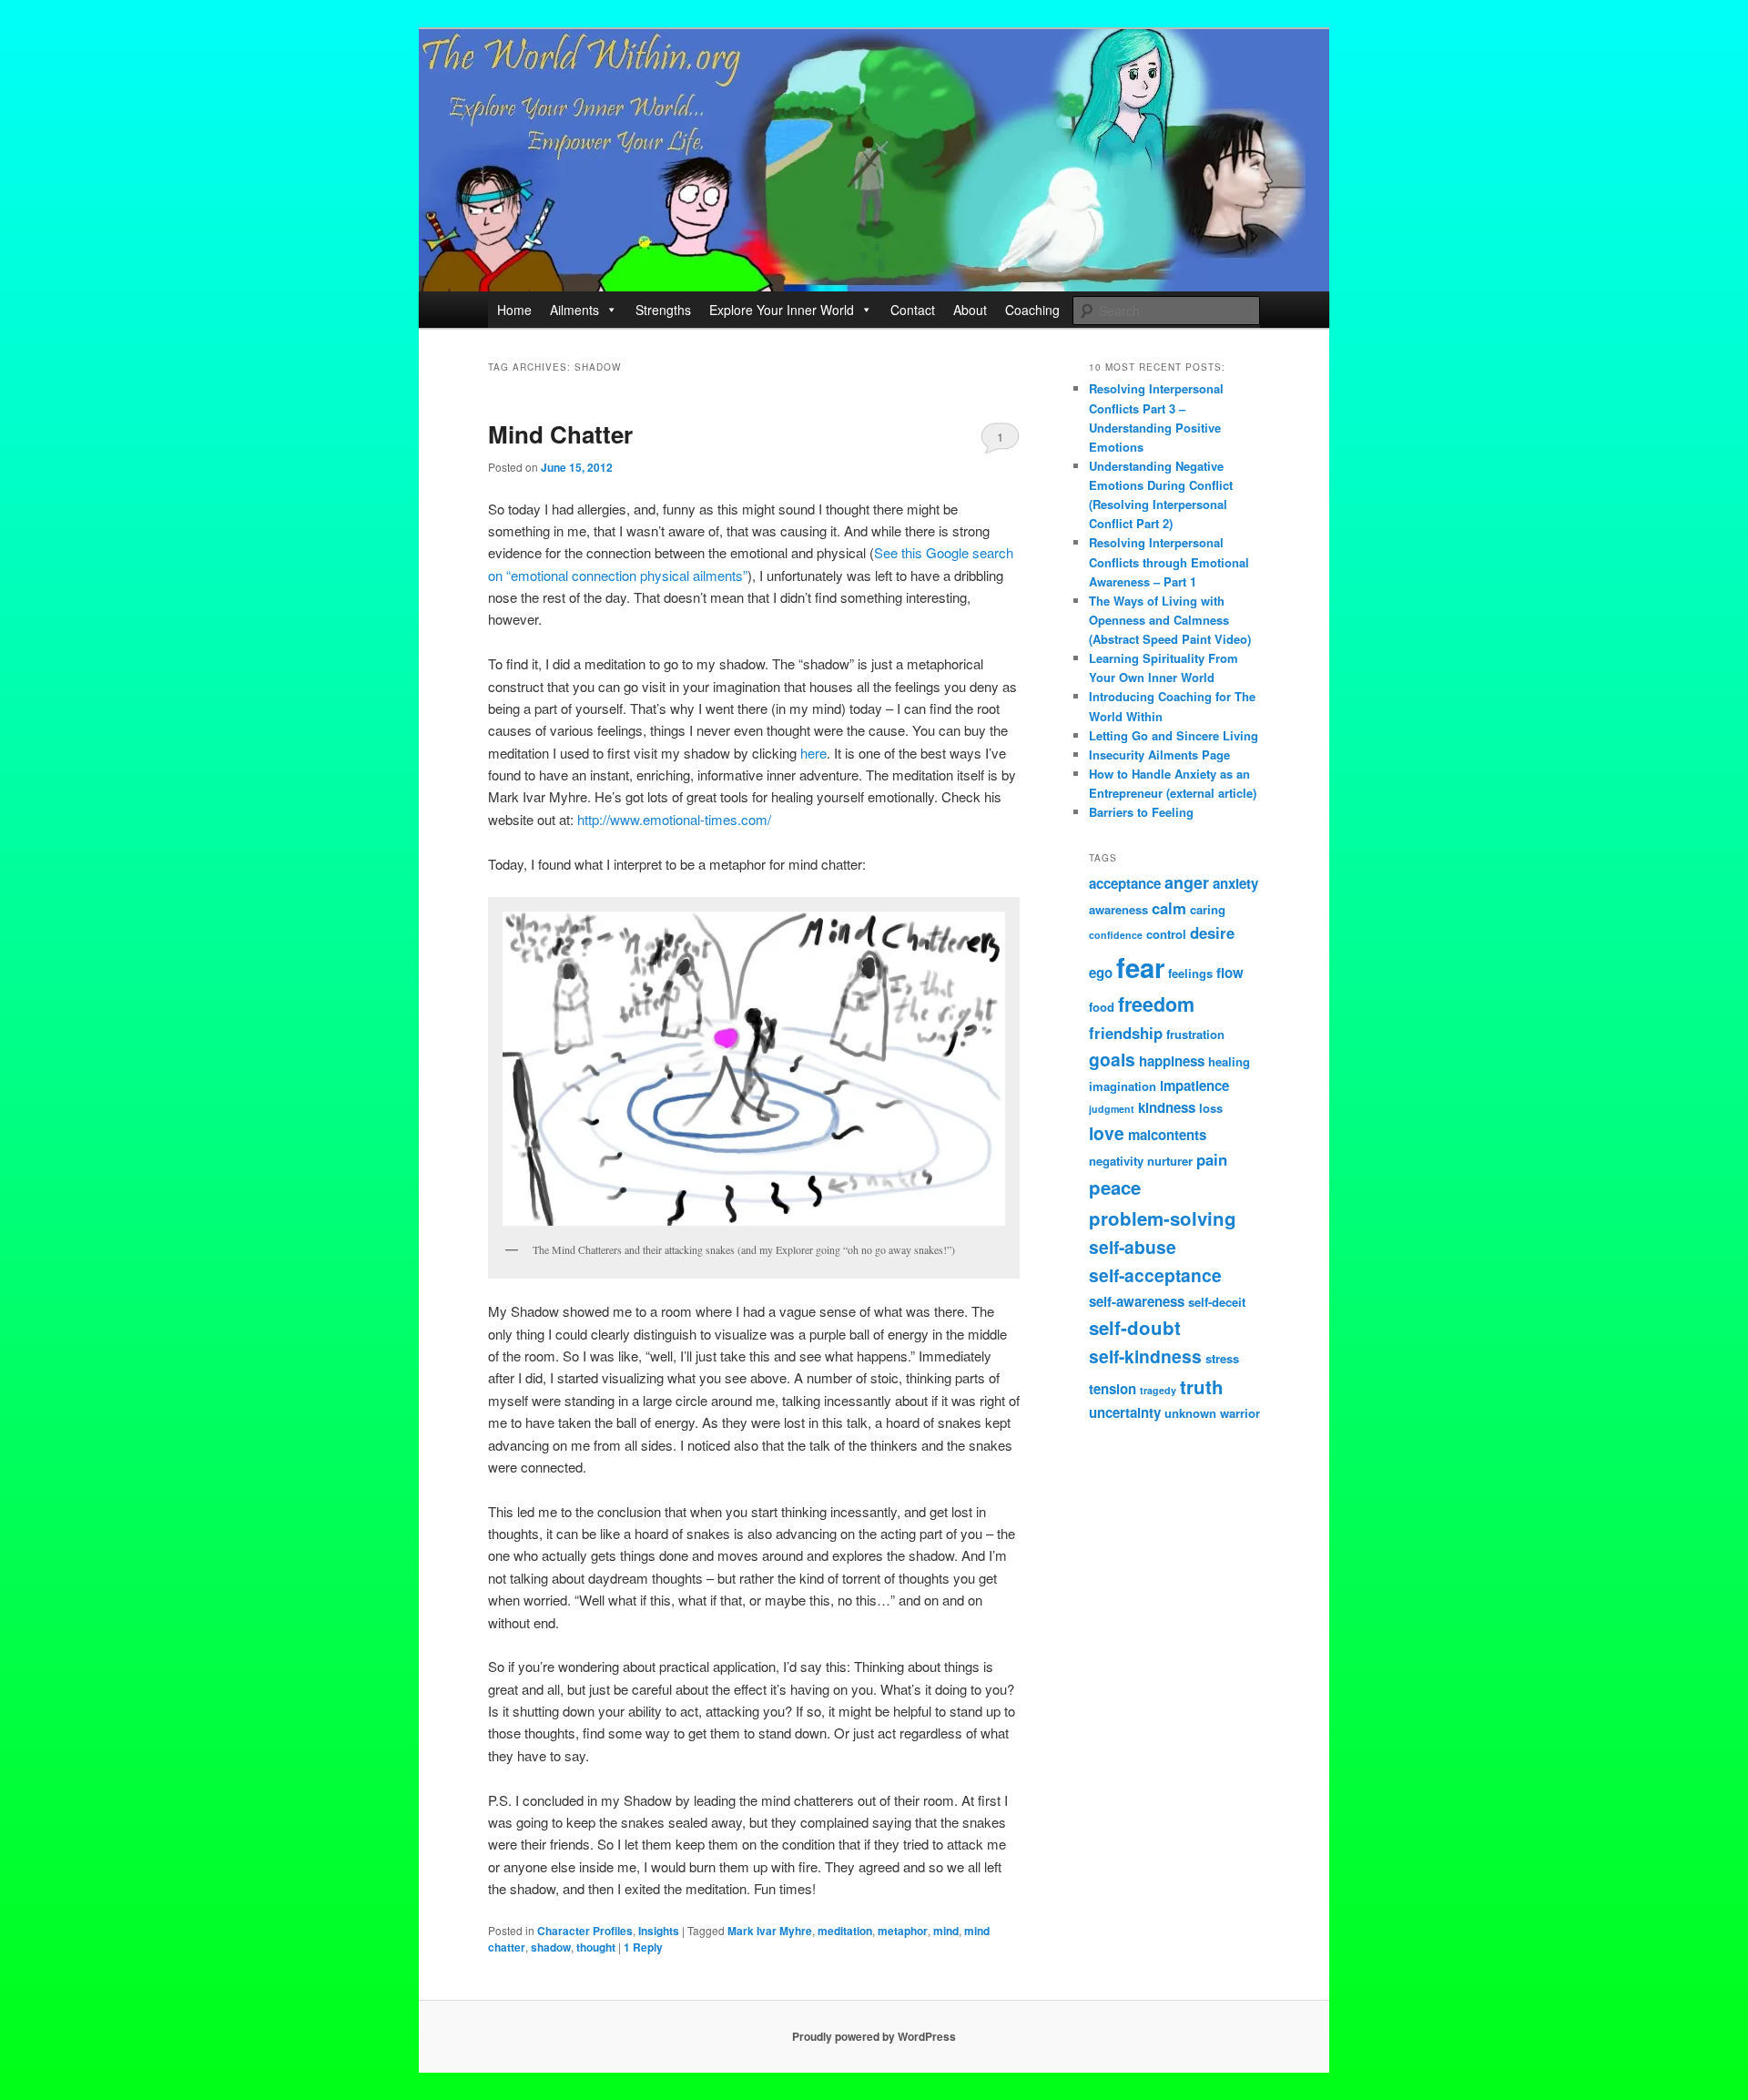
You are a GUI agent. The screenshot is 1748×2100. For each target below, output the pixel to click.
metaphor (903, 1931)
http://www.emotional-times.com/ (674, 819)
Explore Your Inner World (782, 310)
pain (1212, 1159)
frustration (1195, 1034)
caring (1208, 909)
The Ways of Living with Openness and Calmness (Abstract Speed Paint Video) (1170, 620)
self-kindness (1145, 1356)
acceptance (1125, 883)
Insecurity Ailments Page (1159, 754)
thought (596, 1947)
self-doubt (1135, 1327)
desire (1212, 933)
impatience (1194, 1086)
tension (1113, 1389)
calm (1169, 908)
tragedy (1158, 1390)
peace (1115, 1187)
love (1107, 1133)
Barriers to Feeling (1141, 812)
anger (1187, 882)
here (813, 753)
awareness (1118, 909)
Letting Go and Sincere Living (1174, 735)
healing (1229, 1061)
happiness (1172, 1061)
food (1102, 1007)
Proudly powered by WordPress (874, 2036)
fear (1140, 967)
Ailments (574, 310)
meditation (845, 1931)
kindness (1167, 1107)
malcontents (1167, 1135)
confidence (1116, 935)
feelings (1190, 973)
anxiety (1235, 883)
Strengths (663, 310)
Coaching (1032, 310)
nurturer (1170, 1161)
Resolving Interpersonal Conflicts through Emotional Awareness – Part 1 (1169, 561)
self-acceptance (1155, 1275)
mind (946, 1931)
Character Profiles (585, 1931)
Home (514, 310)
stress (1222, 1358)
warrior (1240, 1413)
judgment (1112, 1109)
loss (1211, 1108)
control (1166, 934)
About (970, 310)
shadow (551, 1947)
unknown (1190, 1413)
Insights (659, 1931)
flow (1230, 973)
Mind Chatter (560, 434)
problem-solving (1163, 1218)
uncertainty (1125, 1412)
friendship (1126, 1033)
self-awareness (1137, 1301)
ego (1101, 973)
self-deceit (1217, 1302)
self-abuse (1133, 1247)
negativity (1116, 1161)
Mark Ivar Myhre (770, 1931)
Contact (913, 310)
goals (1112, 1059)
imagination (1123, 1086)
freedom (1156, 1004)
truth (1202, 1386)
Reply (643, 1947)
